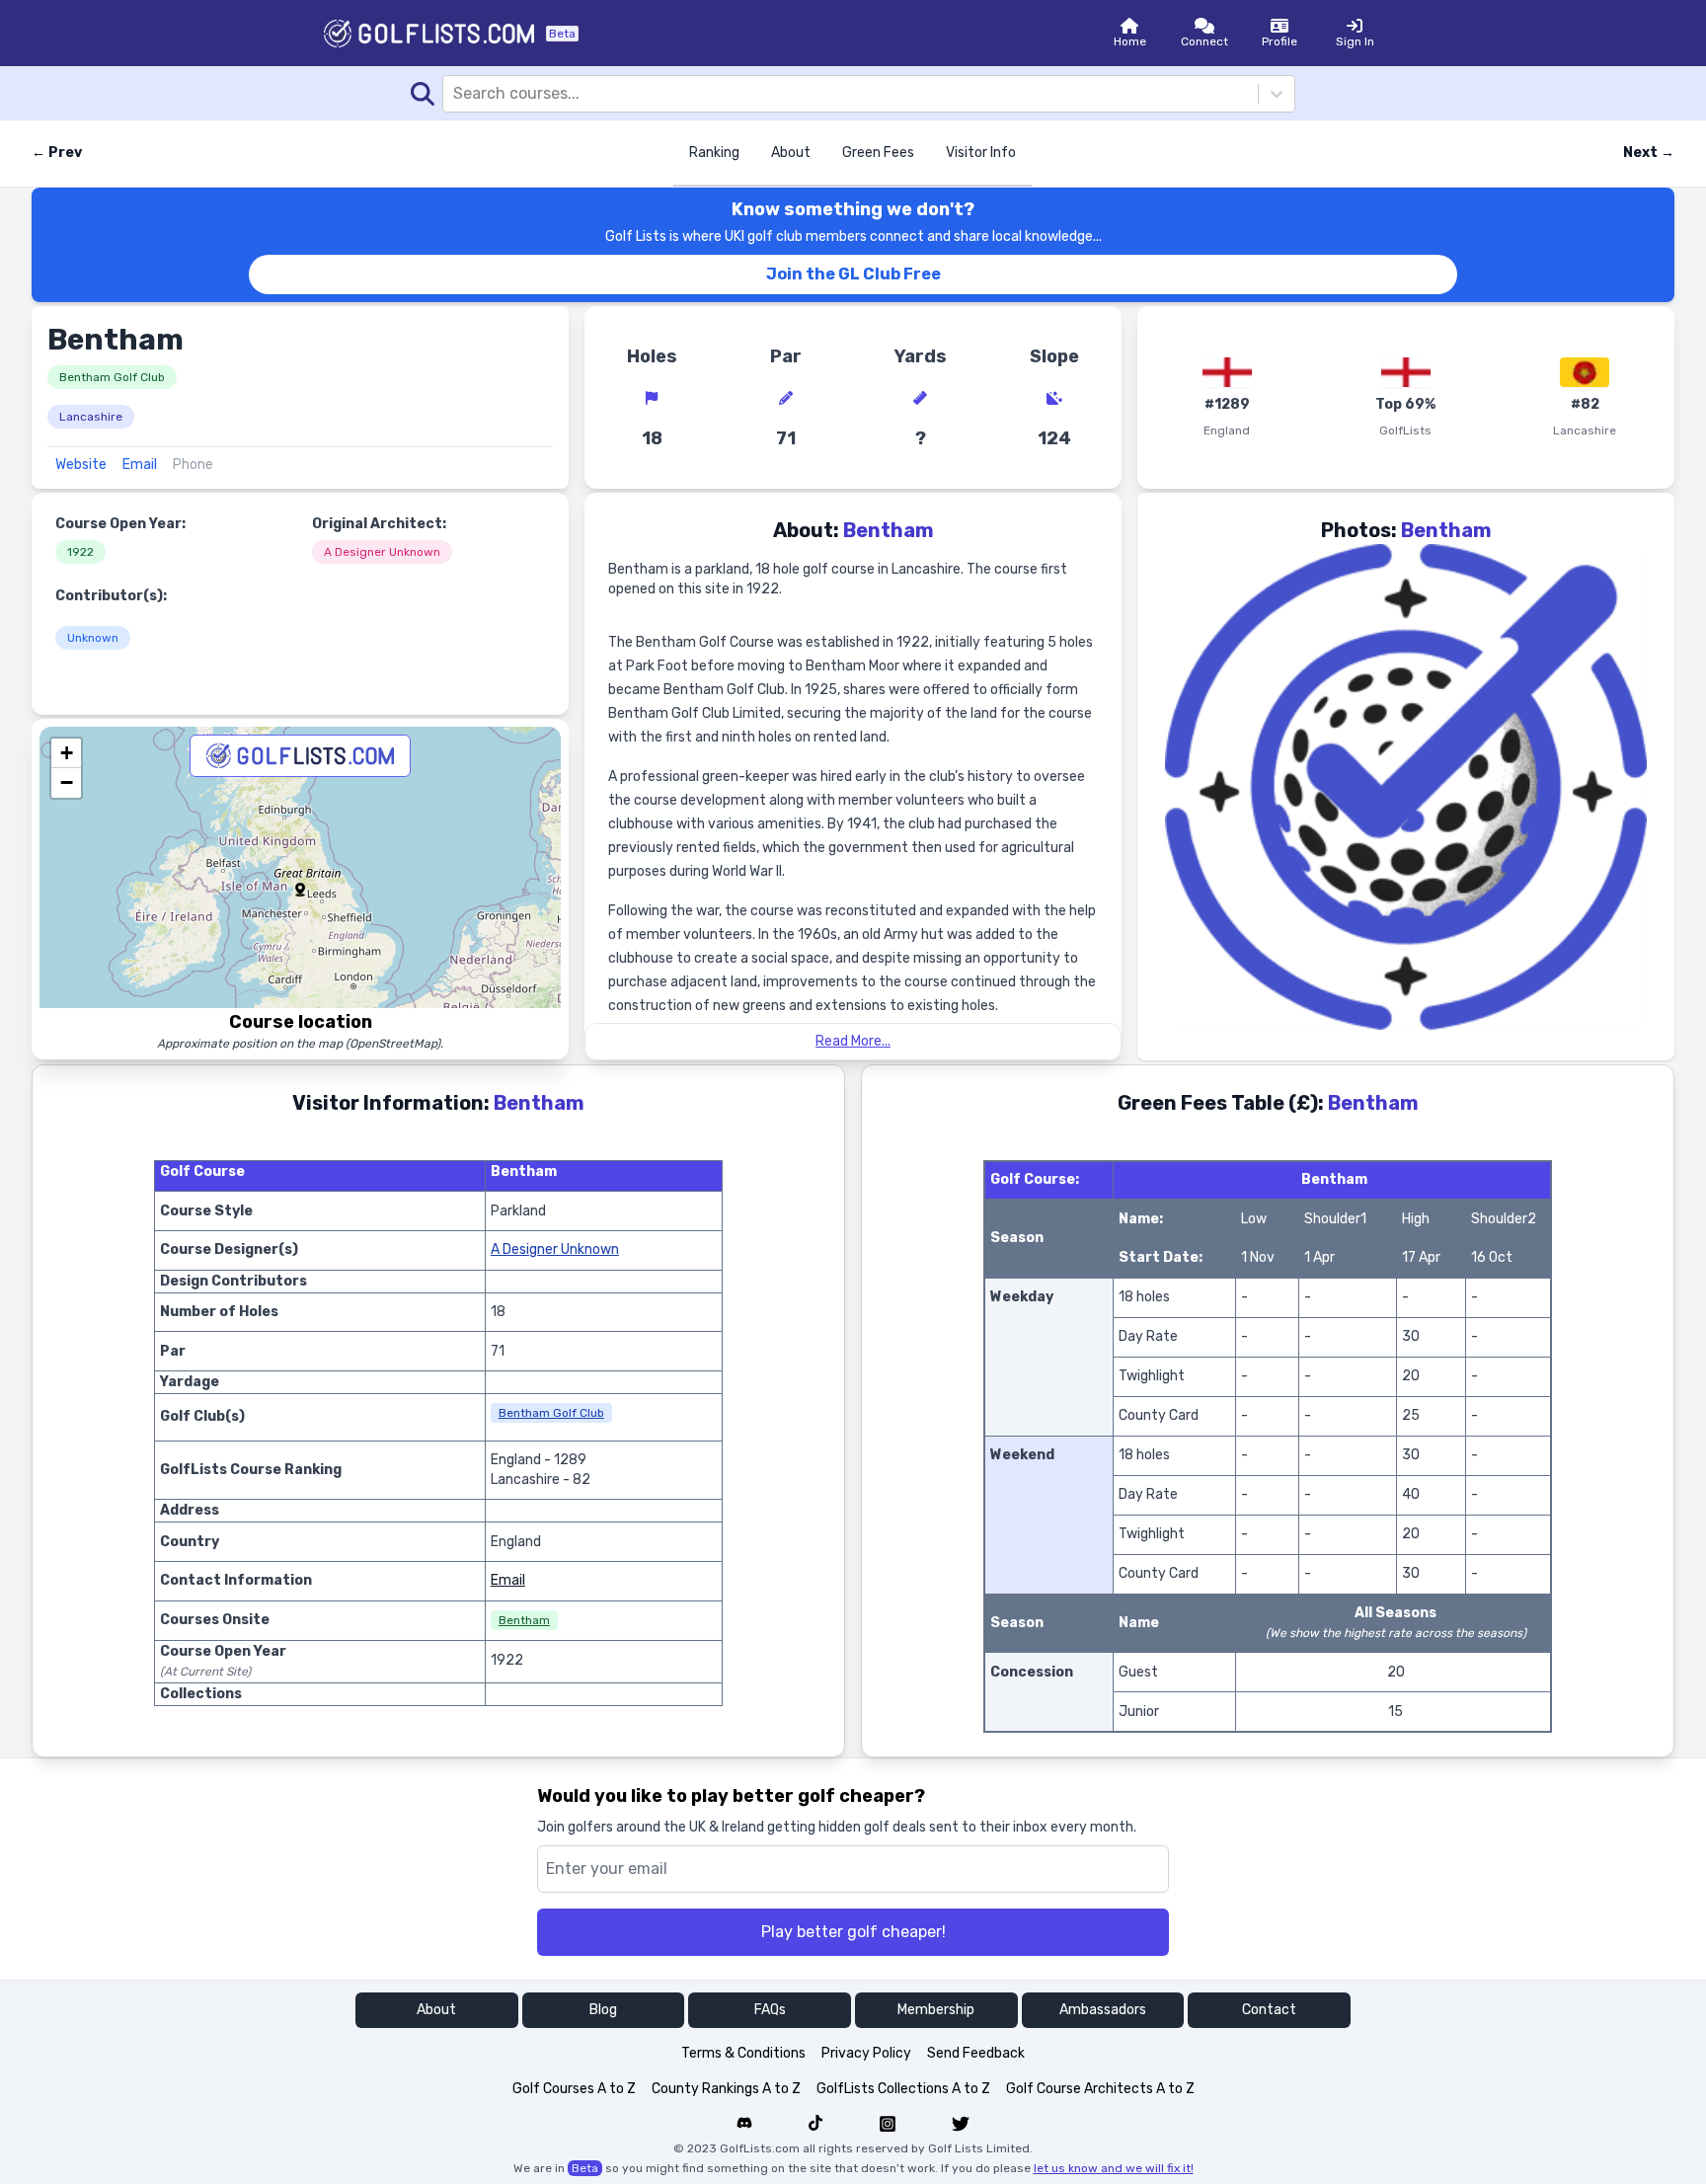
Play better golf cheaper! (853, 1932)
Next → (1649, 153)
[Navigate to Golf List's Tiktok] (815, 2124)
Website (81, 465)
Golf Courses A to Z (574, 2089)
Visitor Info (981, 153)
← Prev (57, 153)
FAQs (770, 2010)
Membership (936, 2010)
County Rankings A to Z (726, 2089)
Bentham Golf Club (112, 377)
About (791, 153)
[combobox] (455, 94)
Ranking (714, 153)
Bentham (524, 1620)
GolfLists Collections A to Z (903, 2089)
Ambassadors (1103, 2010)
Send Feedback (976, 2053)
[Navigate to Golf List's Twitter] (961, 2124)
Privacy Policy (866, 2053)
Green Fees (878, 153)
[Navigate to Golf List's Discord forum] (744, 2124)
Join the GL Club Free (853, 274)
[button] (300, 890)
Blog (603, 2010)
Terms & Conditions (743, 2053)
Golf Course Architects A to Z (1100, 2089)
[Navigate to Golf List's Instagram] (888, 2124)
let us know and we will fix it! (1114, 2168)
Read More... (853, 1041)
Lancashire (91, 417)
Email (140, 465)
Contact (1269, 2010)
